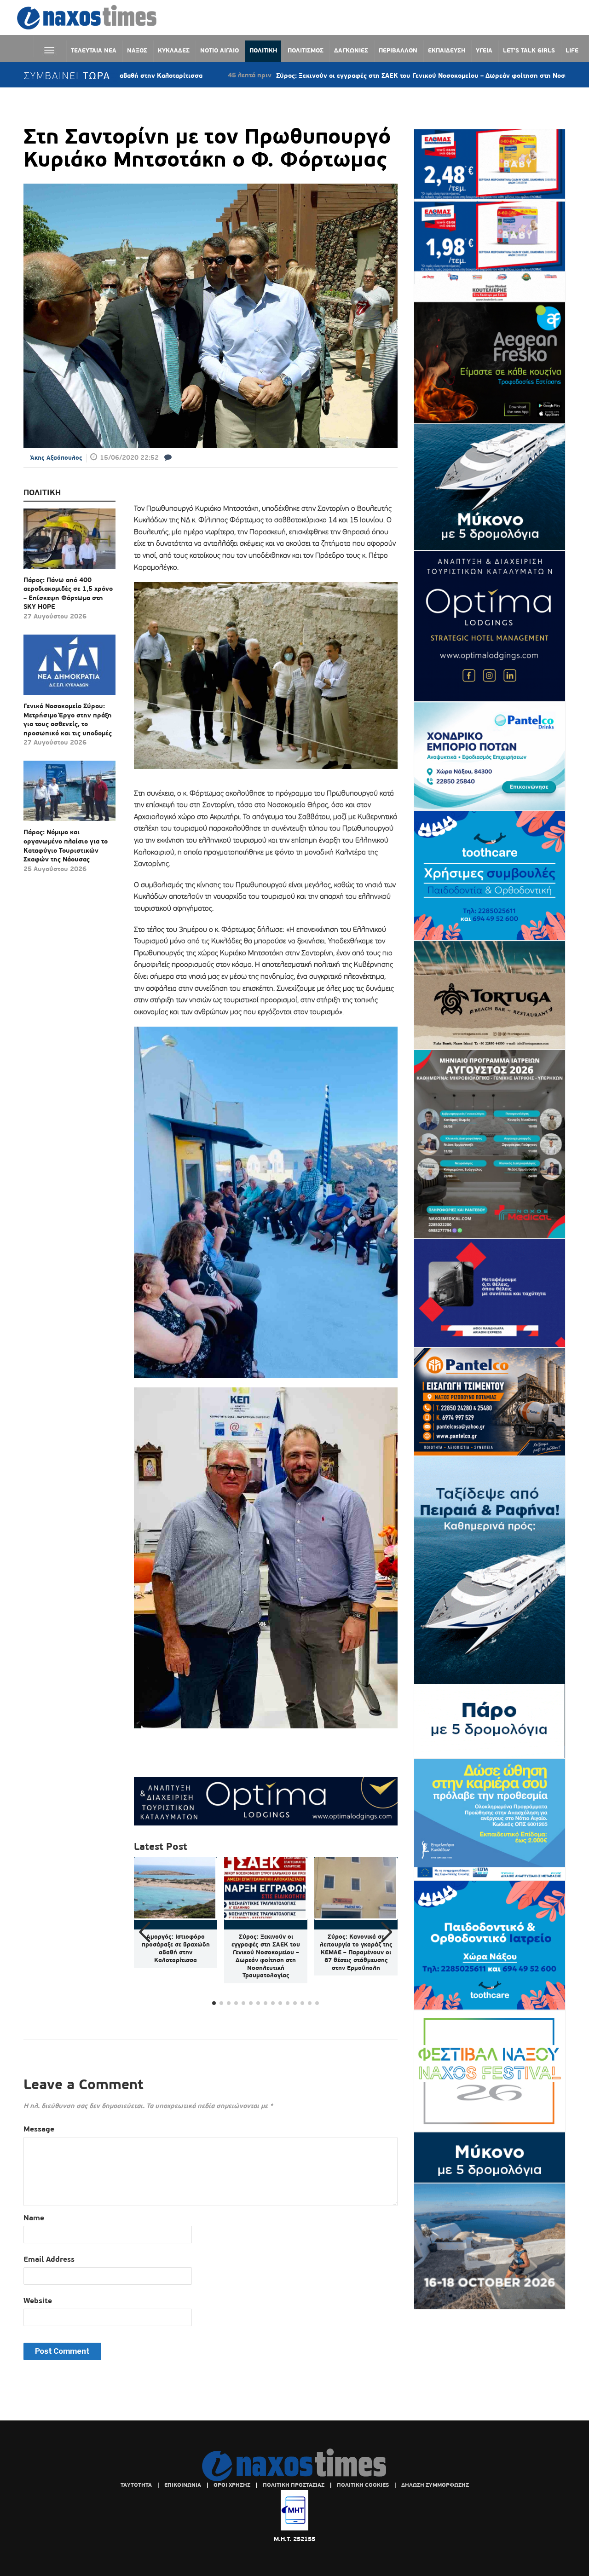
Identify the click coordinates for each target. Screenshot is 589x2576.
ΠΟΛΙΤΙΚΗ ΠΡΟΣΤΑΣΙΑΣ (294, 2485)
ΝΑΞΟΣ (137, 50)
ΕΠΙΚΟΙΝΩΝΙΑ (183, 2485)
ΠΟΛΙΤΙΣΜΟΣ (306, 50)
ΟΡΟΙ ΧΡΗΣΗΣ (232, 2485)
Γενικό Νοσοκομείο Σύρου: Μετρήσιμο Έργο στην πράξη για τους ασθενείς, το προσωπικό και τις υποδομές (68, 719)
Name (34, 2218)
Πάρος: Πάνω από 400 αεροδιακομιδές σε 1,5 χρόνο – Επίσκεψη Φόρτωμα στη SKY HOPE (68, 593)
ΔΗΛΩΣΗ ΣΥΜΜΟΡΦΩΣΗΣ (435, 2485)
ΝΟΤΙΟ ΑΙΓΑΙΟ (219, 50)
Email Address (49, 2259)
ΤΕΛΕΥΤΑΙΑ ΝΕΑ (94, 50)
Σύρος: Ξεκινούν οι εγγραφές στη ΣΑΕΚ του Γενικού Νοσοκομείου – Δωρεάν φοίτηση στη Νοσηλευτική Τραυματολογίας (360, 75)
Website (38, 2301)
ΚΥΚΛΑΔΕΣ (174, 50)
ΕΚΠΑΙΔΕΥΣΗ (447, 50)
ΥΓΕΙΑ (484, 50)
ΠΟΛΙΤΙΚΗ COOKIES (363, 2485)
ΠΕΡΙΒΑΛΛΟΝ (398, 50)
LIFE (572, 50)
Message (39, 2129)
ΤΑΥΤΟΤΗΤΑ (136, 2485)
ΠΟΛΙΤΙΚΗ (263, 50)
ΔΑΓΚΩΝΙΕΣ (351, 50)
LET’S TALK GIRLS (529, 50)
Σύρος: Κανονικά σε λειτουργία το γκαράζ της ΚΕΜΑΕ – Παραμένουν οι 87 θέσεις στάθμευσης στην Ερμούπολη (356, 1952)
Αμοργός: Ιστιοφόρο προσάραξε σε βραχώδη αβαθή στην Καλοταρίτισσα (176, 1948)
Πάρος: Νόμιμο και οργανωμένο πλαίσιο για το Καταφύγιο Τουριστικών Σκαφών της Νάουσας (66, 846)
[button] (387, 1932)
